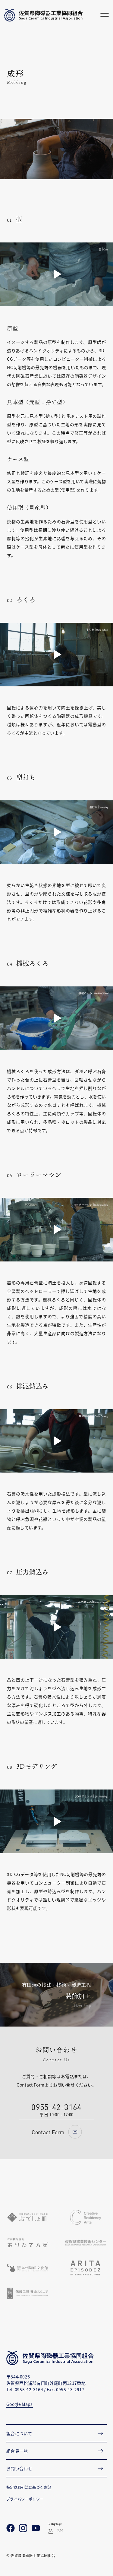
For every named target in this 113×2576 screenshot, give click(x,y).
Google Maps (20, 2404)
